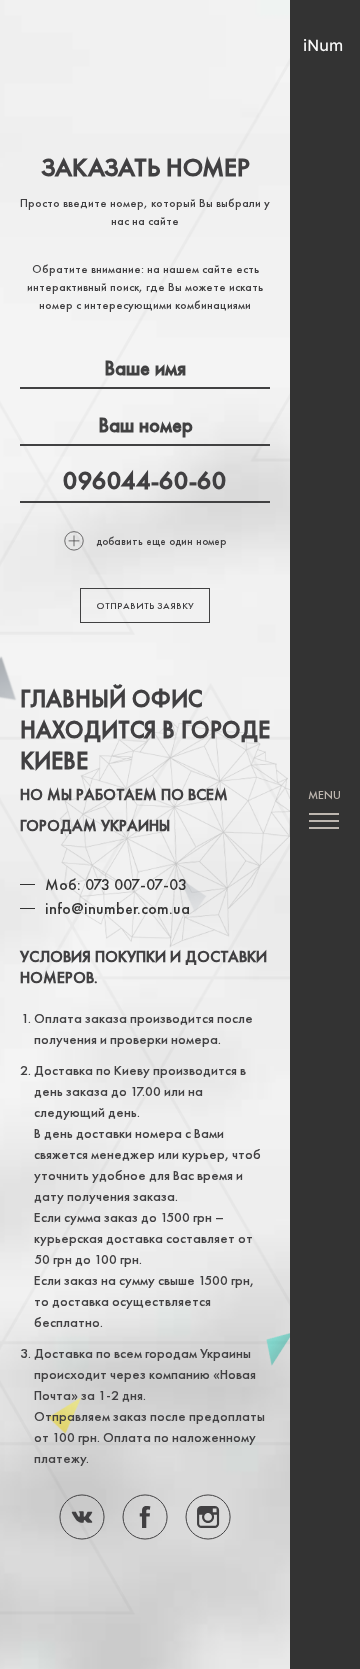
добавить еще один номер (161, 541)
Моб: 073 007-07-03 (116, 884)
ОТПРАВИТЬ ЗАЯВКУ (145, 605)
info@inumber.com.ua (117, 908)
